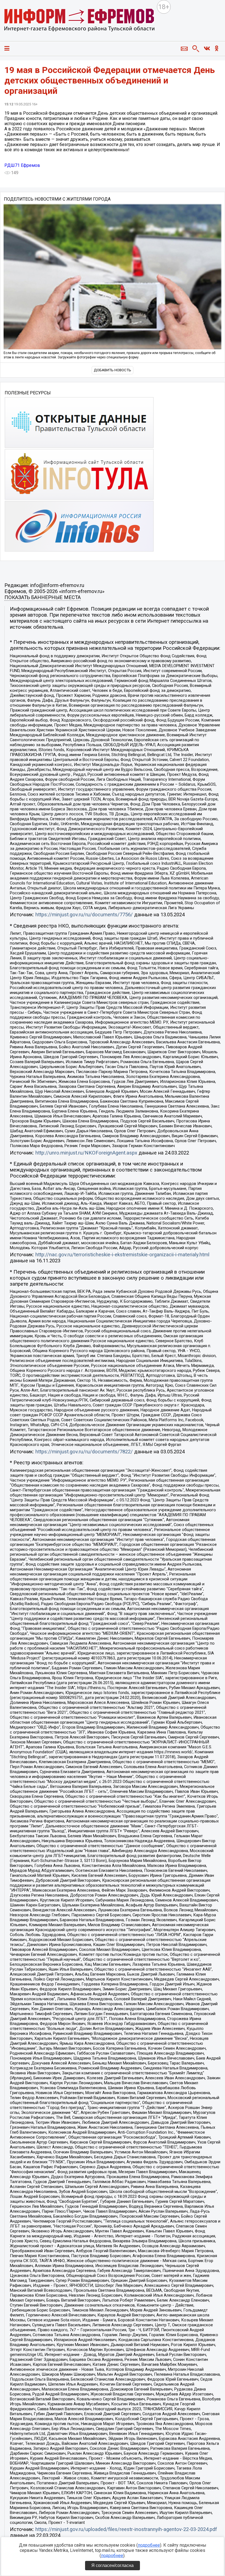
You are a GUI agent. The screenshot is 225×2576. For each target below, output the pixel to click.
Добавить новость (113, 370)
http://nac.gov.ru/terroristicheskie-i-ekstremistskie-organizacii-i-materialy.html (122, 1255)
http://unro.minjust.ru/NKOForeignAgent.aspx (86, 1153)
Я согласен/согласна (113, 2565)
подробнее (149, 2545)
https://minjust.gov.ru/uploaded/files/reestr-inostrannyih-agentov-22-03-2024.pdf (126, 2529)
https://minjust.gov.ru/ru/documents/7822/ (84, 1452)
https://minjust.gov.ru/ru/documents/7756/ (84, 915)
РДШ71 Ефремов (22, 165)
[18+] (80, 21)
